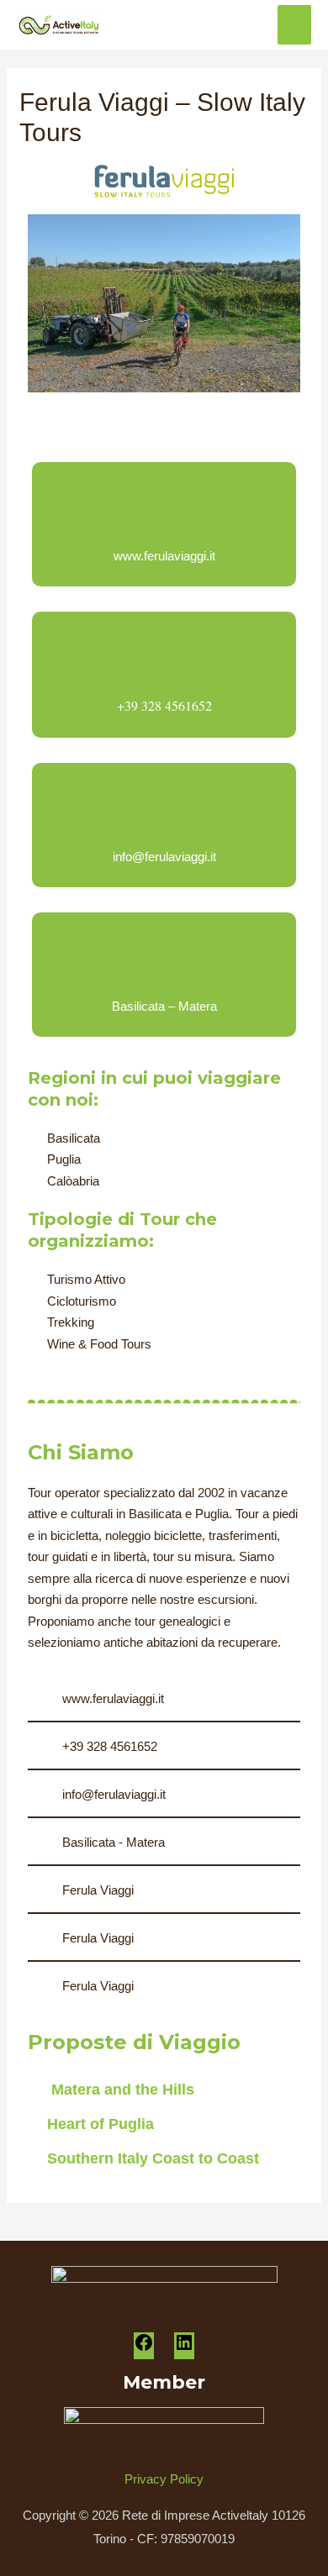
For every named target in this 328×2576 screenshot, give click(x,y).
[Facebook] (144, 2348)
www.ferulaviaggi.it (164, 556)
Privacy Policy (164, 2479)
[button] (44, 304)
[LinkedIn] (184, 2348)
